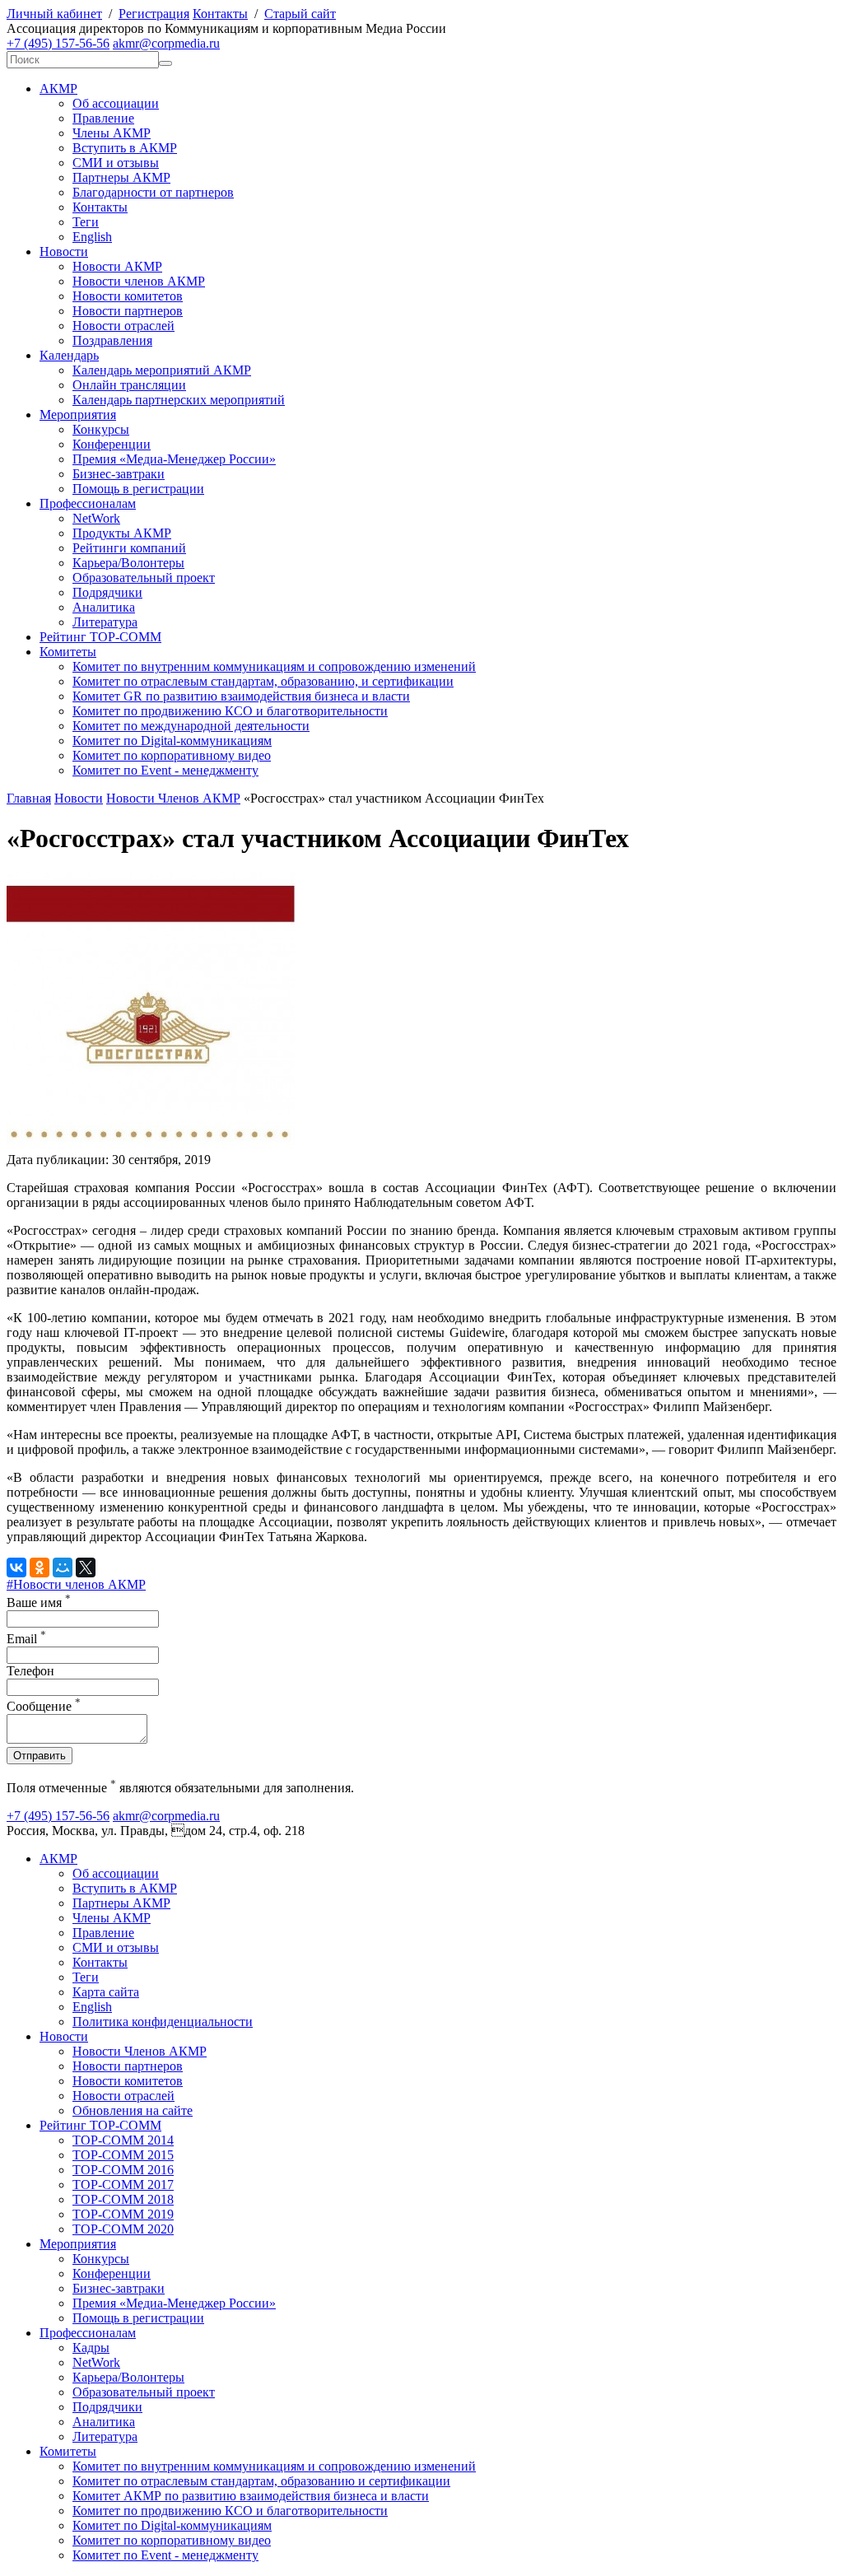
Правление (103, 118)
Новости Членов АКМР (173, 798)
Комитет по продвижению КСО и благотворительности (230, 711)
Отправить (40, 1756)
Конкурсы (101, 429)
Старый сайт (300, 14)
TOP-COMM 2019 (123, 2214)
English (92, 237)
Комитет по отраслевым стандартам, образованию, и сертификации (263, 681)
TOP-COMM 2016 (123, 2170)
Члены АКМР (112, 133)
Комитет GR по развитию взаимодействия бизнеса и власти (241, 696)
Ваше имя (39, 1602)
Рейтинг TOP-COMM (100, 637)
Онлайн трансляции (129, 385)
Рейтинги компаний (129, 548)
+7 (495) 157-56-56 (58, 43)
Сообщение (44, 1706)
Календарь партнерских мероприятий (179, 400)
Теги (86, 222)
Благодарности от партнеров (153, 192)
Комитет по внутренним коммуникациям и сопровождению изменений (274, 666)
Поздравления (112, 340)
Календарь (69, 355)
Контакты (220, 14)
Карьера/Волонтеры (128, 563)
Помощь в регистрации (138, 489)
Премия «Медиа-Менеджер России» (174, 459)
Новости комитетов (128, 296)
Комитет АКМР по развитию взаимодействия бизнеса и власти (251, 2496)
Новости (64, 252)
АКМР (58, 89)
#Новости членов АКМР (76, 1584)
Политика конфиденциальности (163, 2022)
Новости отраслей (123, 326)
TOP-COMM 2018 (123, 2199)
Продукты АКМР (122, 533)
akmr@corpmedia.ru (166, 43)
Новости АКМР (117, 266)
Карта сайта (106, 1992)
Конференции (112, 444)
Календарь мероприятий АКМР (162, 370)
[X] (86, 1567)
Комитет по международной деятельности (191, 726)
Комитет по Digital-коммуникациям (172, 741)
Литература (105, 622)
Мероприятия (78, 415)
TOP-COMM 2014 (123, 2140)
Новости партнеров (128, 311)
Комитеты (68, 652)
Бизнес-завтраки (119, 474)
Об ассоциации (116, 103)
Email (26, 1639)
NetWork (96, 518)
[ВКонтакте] (16, 1567)
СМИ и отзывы (116, 163)
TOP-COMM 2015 (123, 2155)
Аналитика (104, 607)
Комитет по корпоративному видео (172, 755)
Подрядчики (107, 592)
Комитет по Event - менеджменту (165, 770)
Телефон (30, 1671)
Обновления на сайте (133, 2110)
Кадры (91, 2348)
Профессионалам (88, 503)
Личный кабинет (54, 14)
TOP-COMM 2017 (123, 2185)
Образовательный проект (144, 578)
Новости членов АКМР (139, 281)
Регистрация (154, 14)
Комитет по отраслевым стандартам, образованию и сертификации (261, 2481)
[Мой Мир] (63, 1567)
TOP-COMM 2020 (123, 2229)
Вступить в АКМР (125, 148)
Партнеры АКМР (121, 177)
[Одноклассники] (40, 1567)
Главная (29, 798)
